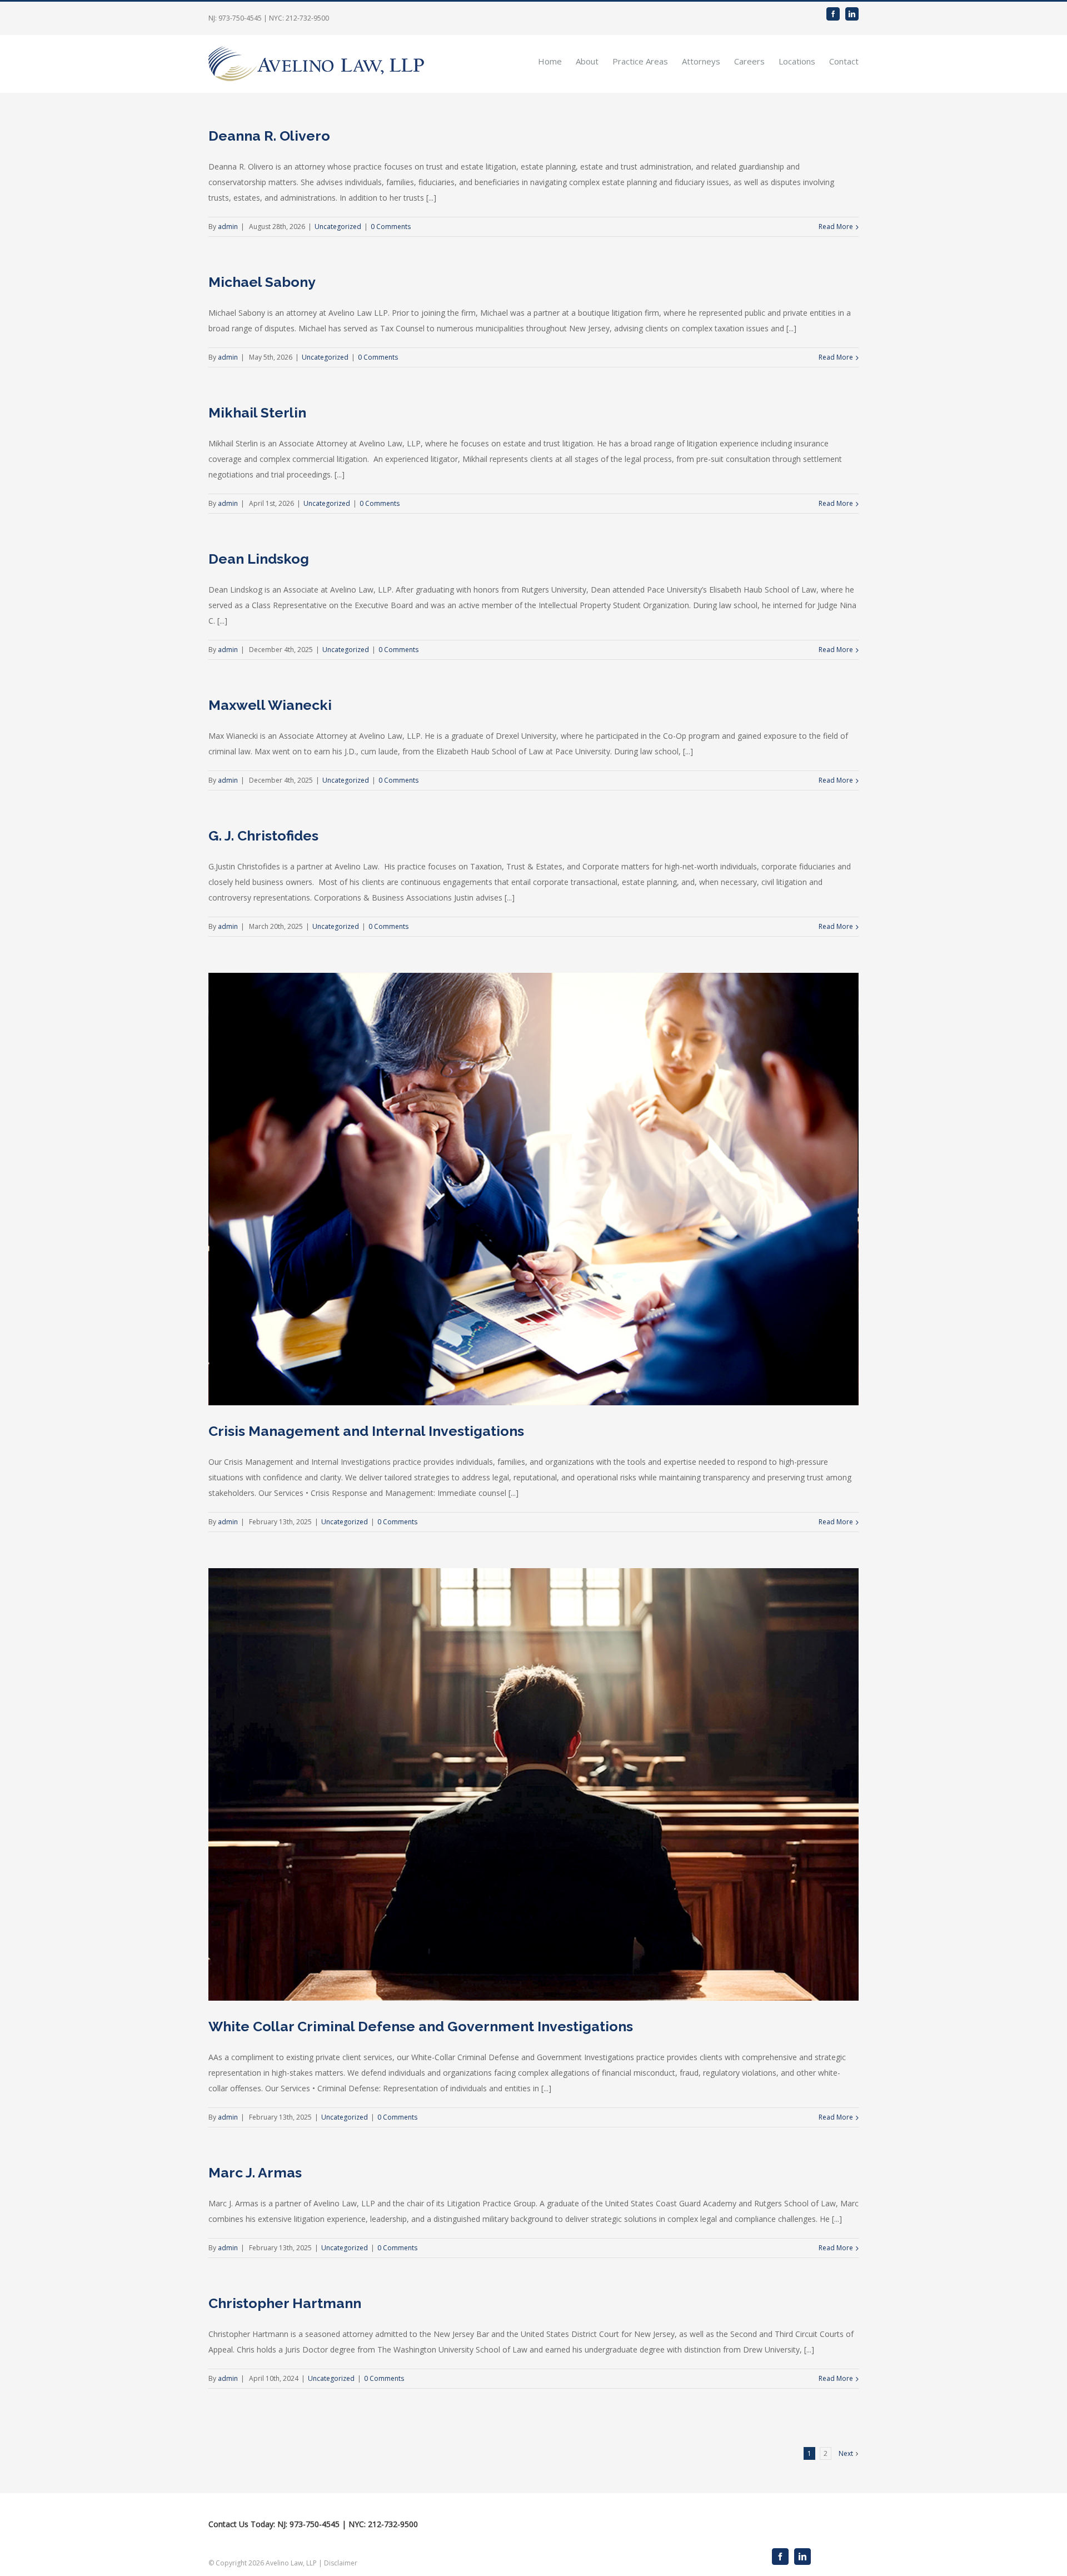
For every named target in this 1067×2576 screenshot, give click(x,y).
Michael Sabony (262, 282)
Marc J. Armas (255, 2172)
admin (228, 227)
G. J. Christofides (263, 836)
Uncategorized (338, 227)
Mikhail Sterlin (257, 412)
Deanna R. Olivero (269, 136)
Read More (836, 227)
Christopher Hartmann (285, 2303)
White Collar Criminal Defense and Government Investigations (421, 2026)
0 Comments (391, 227)
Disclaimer (341, 2563)
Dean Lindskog (259, 559)
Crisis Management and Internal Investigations (366, 1431)
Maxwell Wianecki (270, 705)
